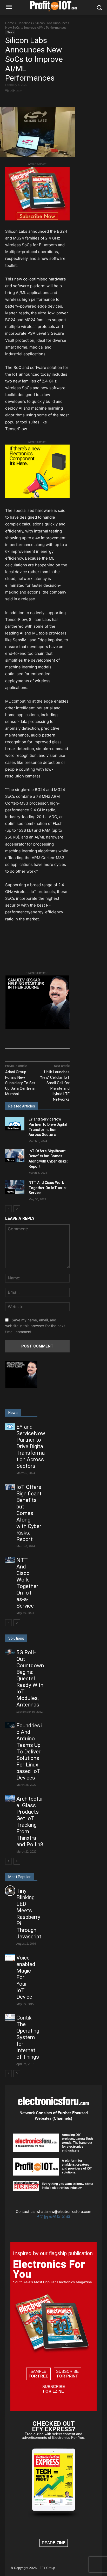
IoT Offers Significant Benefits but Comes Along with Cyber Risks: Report (29, 1513)
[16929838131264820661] (37, 497)
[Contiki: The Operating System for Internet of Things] (10, 2017)
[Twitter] (64, 2217)
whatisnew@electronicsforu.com (64, 2211)
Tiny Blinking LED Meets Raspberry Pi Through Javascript (29, 1914)
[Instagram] (42, 2217)
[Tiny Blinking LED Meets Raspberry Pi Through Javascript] (10, 1891)
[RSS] (59, 2217)
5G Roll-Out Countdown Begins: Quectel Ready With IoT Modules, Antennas (30, 1679)
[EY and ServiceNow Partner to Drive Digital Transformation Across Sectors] (15, 1124)
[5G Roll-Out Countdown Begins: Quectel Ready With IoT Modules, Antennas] (10, 1652)
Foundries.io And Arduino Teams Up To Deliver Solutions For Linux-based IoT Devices (29, 1752)
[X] (39, 100)
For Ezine (53, 2391)
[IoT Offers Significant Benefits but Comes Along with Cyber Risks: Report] (15, 1155)
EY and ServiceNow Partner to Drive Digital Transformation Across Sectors (31, 1446)
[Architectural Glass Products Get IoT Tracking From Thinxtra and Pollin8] (10, 1799)
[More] (51, 100)
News (10, 32)
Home (10, 23)
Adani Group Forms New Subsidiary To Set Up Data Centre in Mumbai (20, 1083)
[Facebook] (27, 100)
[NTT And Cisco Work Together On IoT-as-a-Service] (15, 1187)
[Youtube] (68, 2217)
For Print (67, 2376)
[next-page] (17, 1209)
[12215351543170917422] (37, 1028)
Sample (38, 2374)
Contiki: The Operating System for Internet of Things (28, 2037)
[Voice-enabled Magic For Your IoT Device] (10, 1957)
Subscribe (67, 2374)
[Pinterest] (55, 2217)
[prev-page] (8, 1209)
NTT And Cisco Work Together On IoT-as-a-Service (48, 1188)
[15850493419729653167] (37, 219)
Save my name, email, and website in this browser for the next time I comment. (35, 1326)
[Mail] (51, 2217)
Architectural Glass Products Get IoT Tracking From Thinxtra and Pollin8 (30, 1822)
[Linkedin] (47, 2217)
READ (54, 2543)
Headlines (25, 23)
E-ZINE (59, 2543)
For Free (38, 2376)
